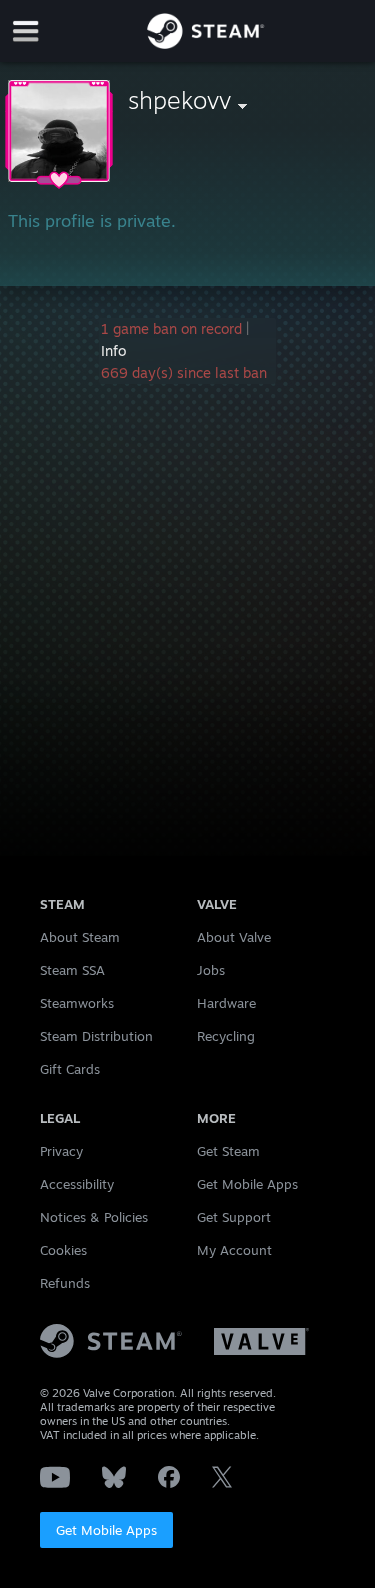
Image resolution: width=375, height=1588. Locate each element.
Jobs (211, 970)
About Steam (80, 937)
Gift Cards (70, 1069)
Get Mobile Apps (106, 1530)
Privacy (61, 1151)
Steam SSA (72, 970)
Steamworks (77, 1003)
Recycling (226, 1036)
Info (113, 350)
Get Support (234, 1217)
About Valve (234, 937)
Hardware (226, 1003)
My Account (234, 1250)
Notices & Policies (94, 1217)
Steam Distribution (96, 1036)
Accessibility (77, 1184)
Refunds (65, 1283)
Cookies (63, 1250)
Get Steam (228, 1151)
